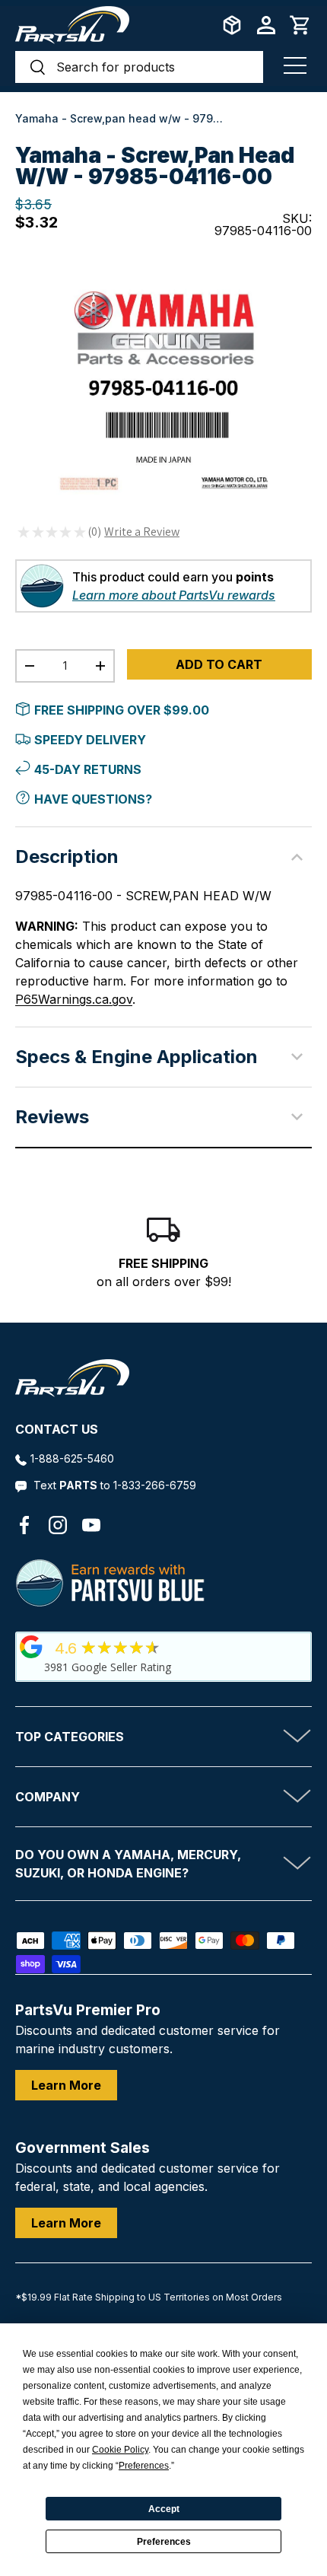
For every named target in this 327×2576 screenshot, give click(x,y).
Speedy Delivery (90, 740)
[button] (300, 25)
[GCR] (31, 1647)
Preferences (164, 2542)
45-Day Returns (88, 769)
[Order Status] (232, 25)
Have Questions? (93, 799)
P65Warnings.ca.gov (74, 999)
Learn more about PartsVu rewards (174, 595)
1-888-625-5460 (72, 1458)
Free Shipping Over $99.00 (122, 710)
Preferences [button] (144, 2466)
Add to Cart (219, 664)
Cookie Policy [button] (120, 2450)
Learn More (66, 2085)
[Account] (266, 25)
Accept (164, 2509)
